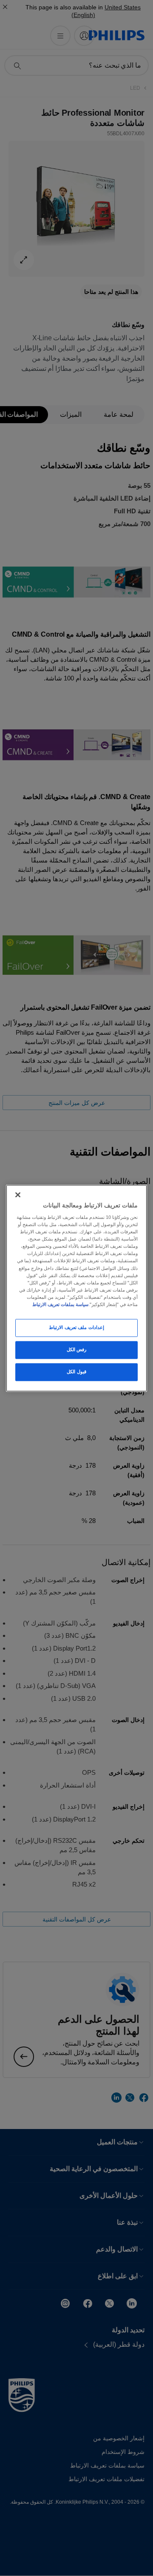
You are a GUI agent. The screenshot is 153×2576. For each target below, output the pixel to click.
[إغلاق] (18, 1195)
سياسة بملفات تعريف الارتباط (60, 1304)
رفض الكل (77, 1349)
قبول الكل (76, 1372)
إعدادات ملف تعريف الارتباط (76, 1327)
